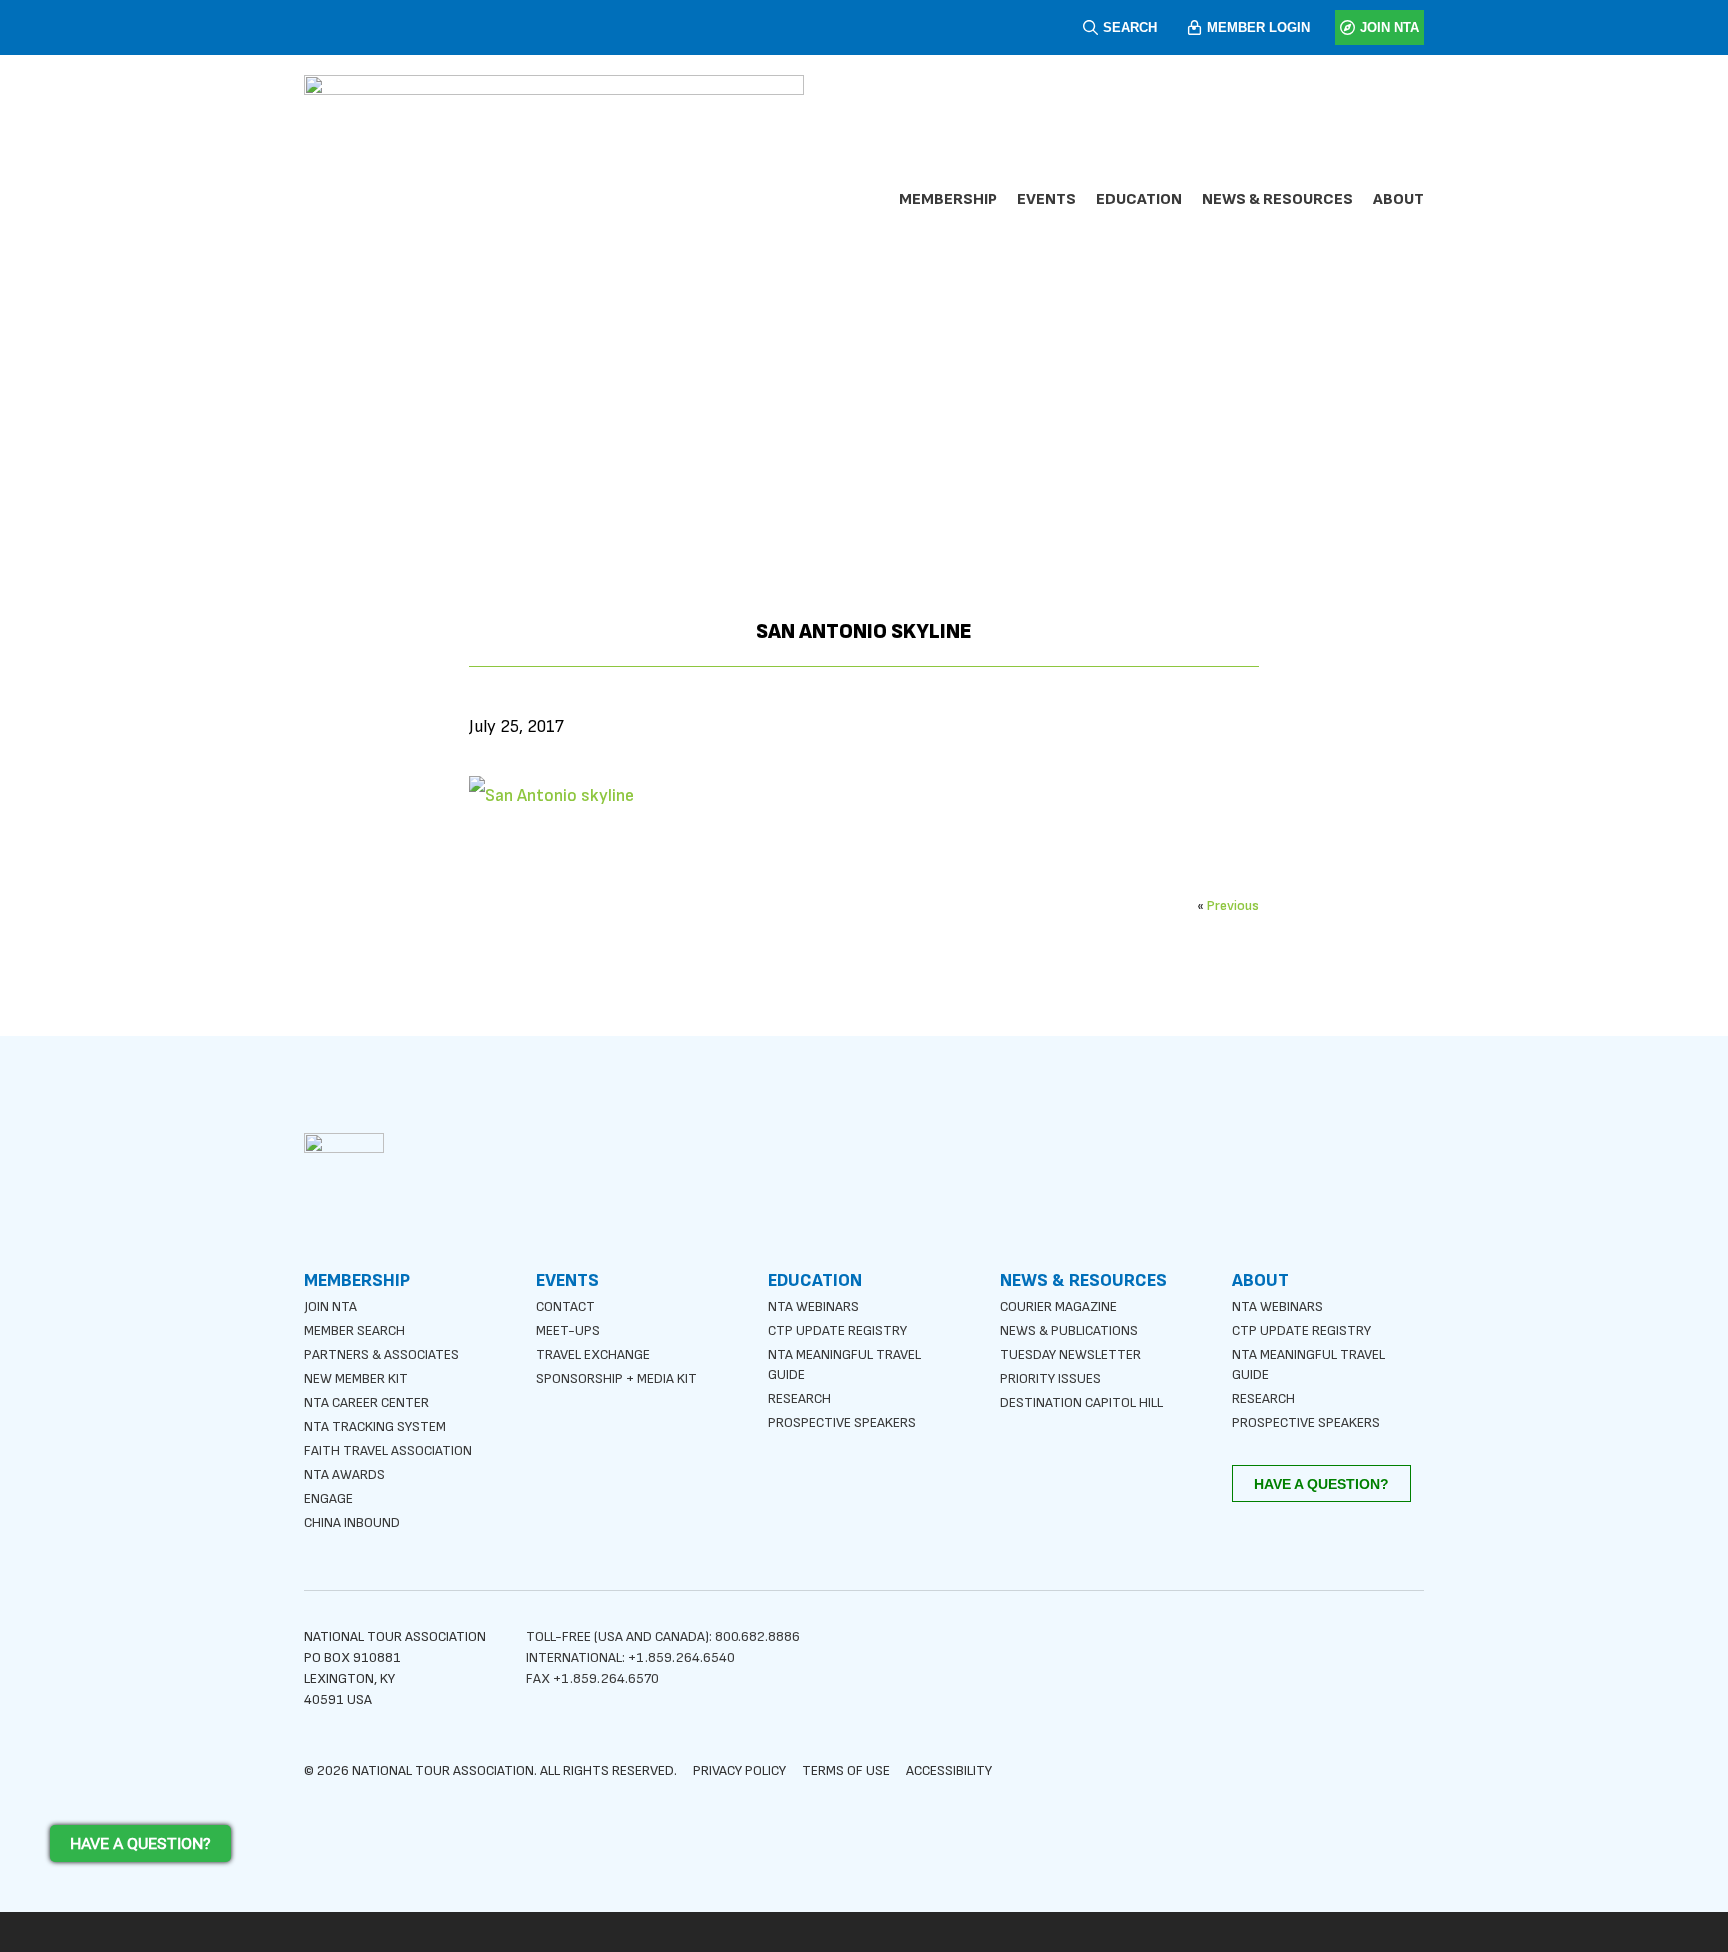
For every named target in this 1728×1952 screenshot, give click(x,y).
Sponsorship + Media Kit (616, 1378)
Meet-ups (568, 1330)
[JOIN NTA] (1347, 27)
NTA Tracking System (375, 1426)
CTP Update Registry (837, 1330)
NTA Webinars (813, 1306)
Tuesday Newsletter (1070, 1354)
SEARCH (1130, 27)
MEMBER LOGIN (1258, 27)
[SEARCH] (1090, 27)
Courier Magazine (1058, 1306)
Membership (948, 199)
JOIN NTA (1389, 27)
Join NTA (330, 1306)
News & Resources (1277, 199)
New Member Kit (356, 1378)
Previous (1233, 905)
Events (1046, 199)
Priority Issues (1050, 1378)
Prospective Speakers (842, 1422)
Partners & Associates (381, 1354)
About (1398, 199)
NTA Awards (344, 1474)
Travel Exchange (593, 1354)
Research (799, 1398)
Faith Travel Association (388, 1450)
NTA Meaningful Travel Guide (844, 1364)
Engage (328, 1498)
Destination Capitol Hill (1081, 1402)
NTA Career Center (366, 1402)
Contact (565, 1306)
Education (1139, 199)
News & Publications (1069, 1330)
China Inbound (352, 1522)
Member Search (354, 1330)
